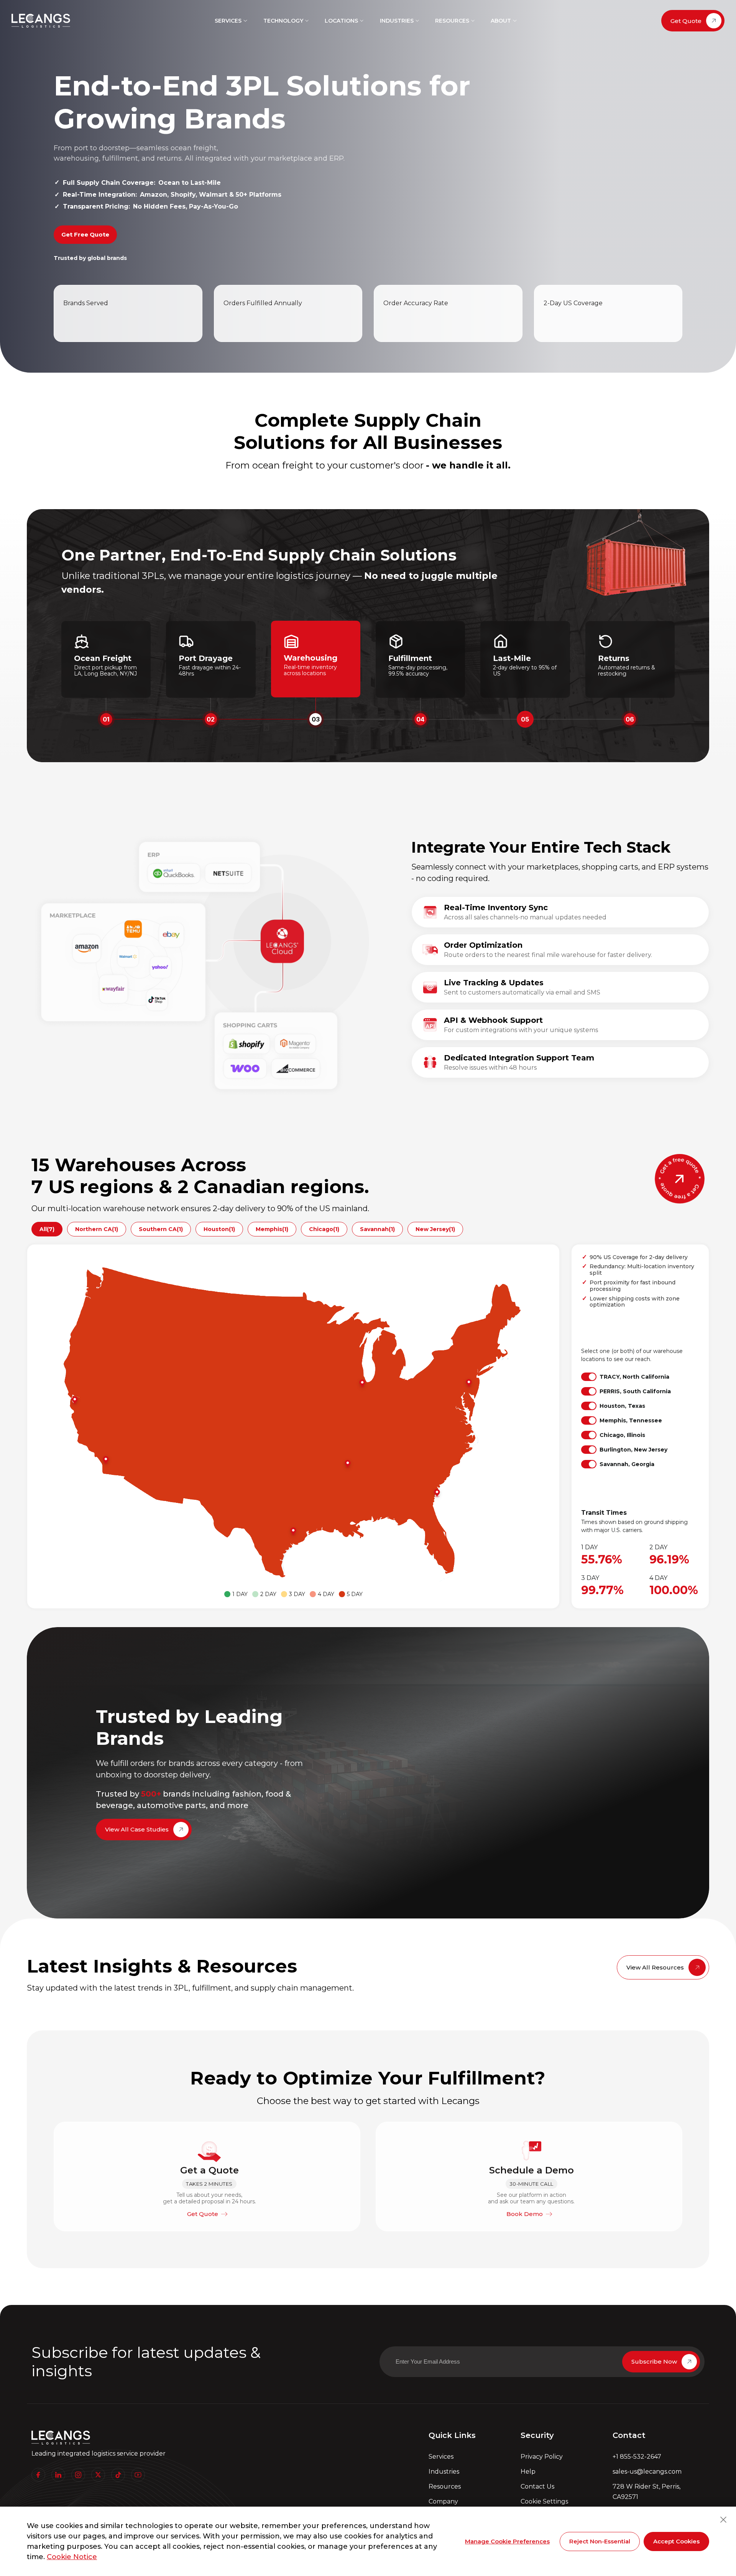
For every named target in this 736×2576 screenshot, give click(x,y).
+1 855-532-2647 (637, 2457)
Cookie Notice (72, 2557)
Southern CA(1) (161, 1229)
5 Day (355, 1594)
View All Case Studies (137, 1829)
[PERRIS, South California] (108, 1460)
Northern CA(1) (97, 1229)
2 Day (268, 1594)
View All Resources (655, 1967)
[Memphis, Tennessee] (350, 1464)
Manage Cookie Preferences (507, 2541)
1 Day (240, 1594)
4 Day (326, 1594)
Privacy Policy (542, 2457)
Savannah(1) (377, 1229)
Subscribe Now (654, 2361)
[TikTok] (118, 2475)
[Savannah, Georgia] (439, 1493)
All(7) (47, 1229)
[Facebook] (38, 2475)
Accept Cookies (676, 2541)
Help (528, 2472)
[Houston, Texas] (295, 1532)
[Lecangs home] (41, 21)
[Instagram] (78, 2475)
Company (443, 2501)
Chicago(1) (324, 1229)
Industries (444, 2472)
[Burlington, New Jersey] (471, 1383)
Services (441, 2457)
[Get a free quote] (680, 1179)
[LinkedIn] (58, 2475)
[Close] (723, 2520)
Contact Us (537, 2486)
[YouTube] (138, 2475)
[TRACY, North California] (77, 1401)
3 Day (297, 1594)
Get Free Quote (85, 234)
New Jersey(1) (435, 1229)
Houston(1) (219, 1229)
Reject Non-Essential (600, 2541)
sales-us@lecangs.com (647, 2472)
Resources (445, 2486)
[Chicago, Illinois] (364, 1384)
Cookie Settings (544, 2501)
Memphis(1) (272, 1229)
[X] (98, 2475)
